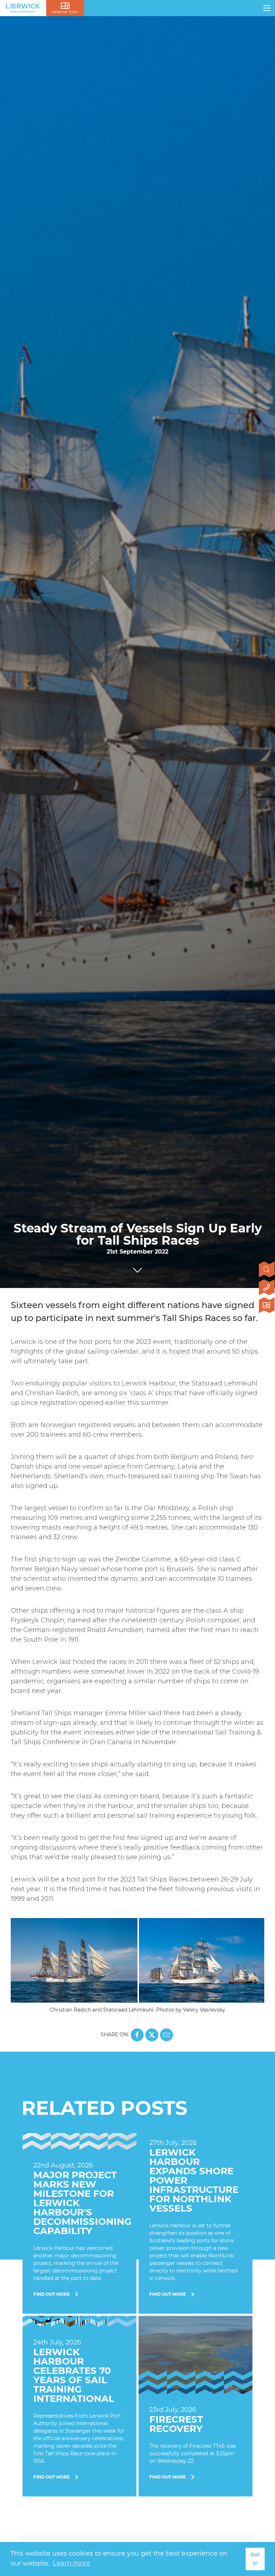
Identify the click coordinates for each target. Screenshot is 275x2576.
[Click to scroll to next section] (137, 1268)
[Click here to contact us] (267, 1288)
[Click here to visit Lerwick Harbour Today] (267, 1306)
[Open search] (267, 1270)
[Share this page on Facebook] (137, 2035)
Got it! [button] (255, 2559)
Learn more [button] (71, 2563)
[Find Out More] (79, 2223)
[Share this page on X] (152, 2035)
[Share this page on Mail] (167, 2035)
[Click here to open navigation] (267, 8)
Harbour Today (65, 12)
